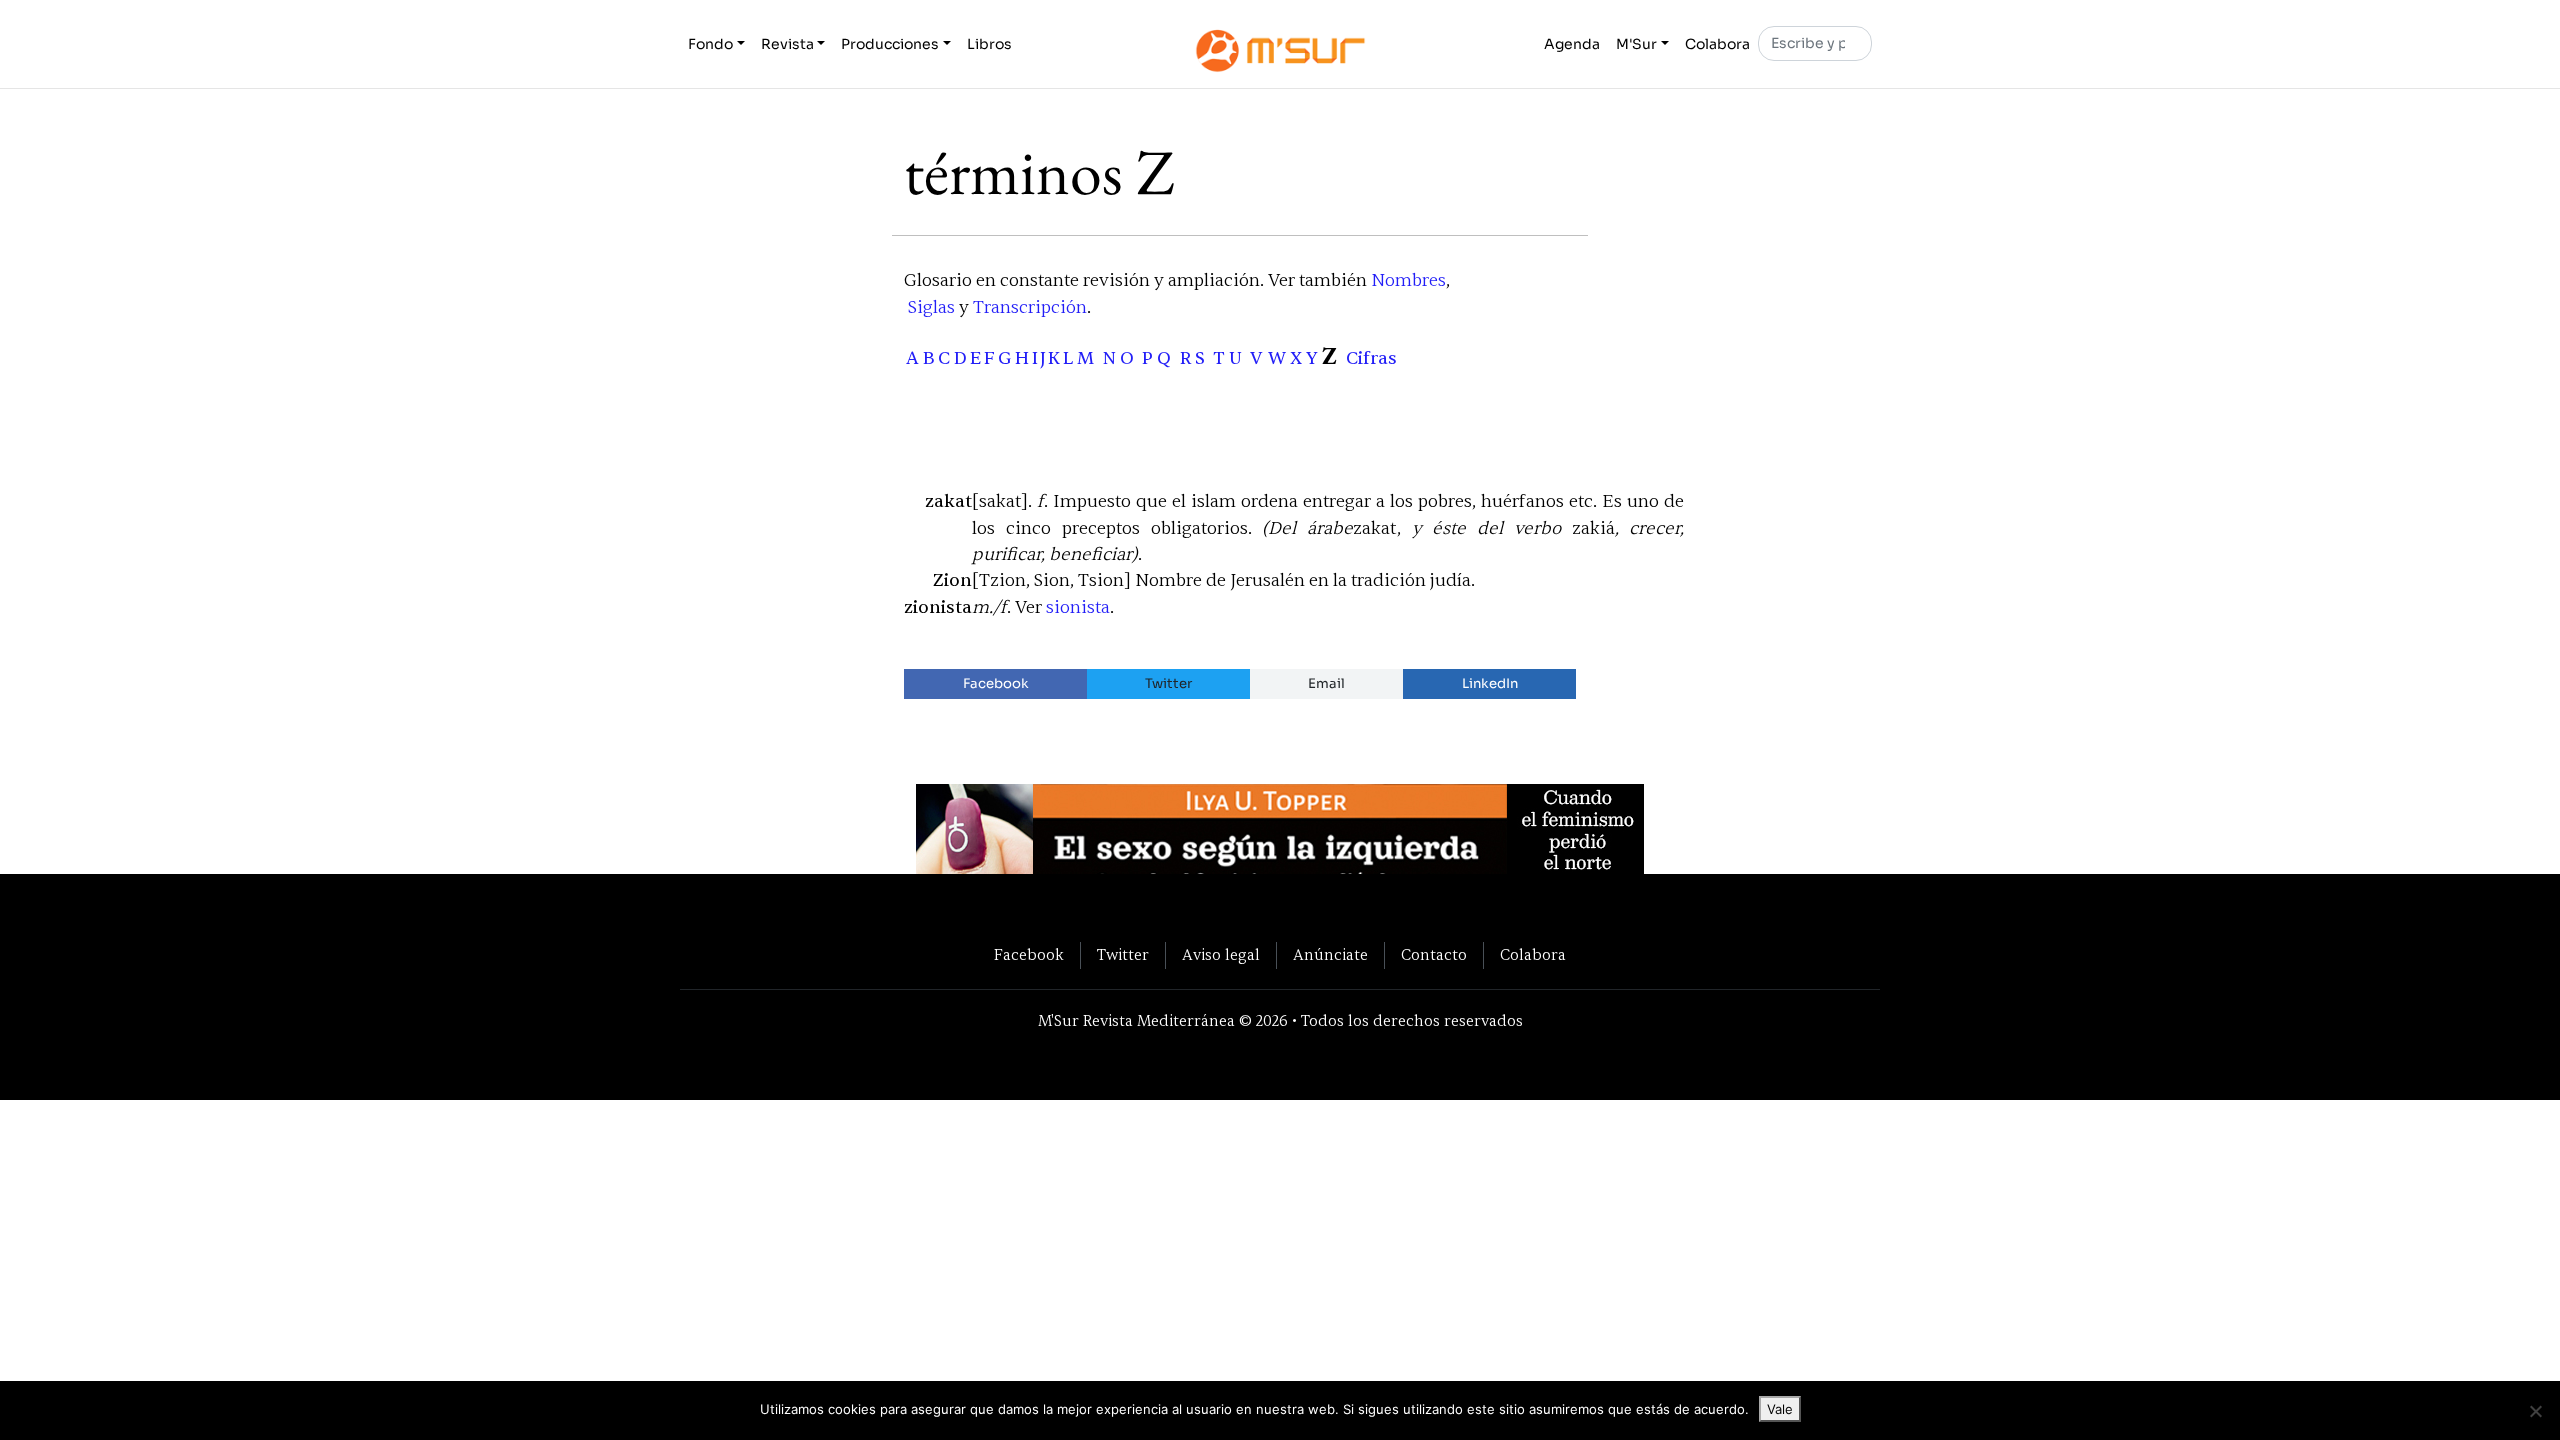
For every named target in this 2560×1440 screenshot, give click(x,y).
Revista (787, 44)
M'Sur (1636, 44)
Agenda (1572, 44)
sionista (1078, 607)
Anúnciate (1330, 955)
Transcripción (1030, 307)
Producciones (890, 44)
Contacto (1434, 955)
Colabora (1717, 44)
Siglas (931, 307)
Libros (989, 44)
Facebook (996, 683)
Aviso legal (1221, 955)
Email (1326, 683)
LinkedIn (1490, 683)
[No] (2535, 1411)
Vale (1780, 1409)
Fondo (710, 44)
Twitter (1168, 683)
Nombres (1408, 280)
